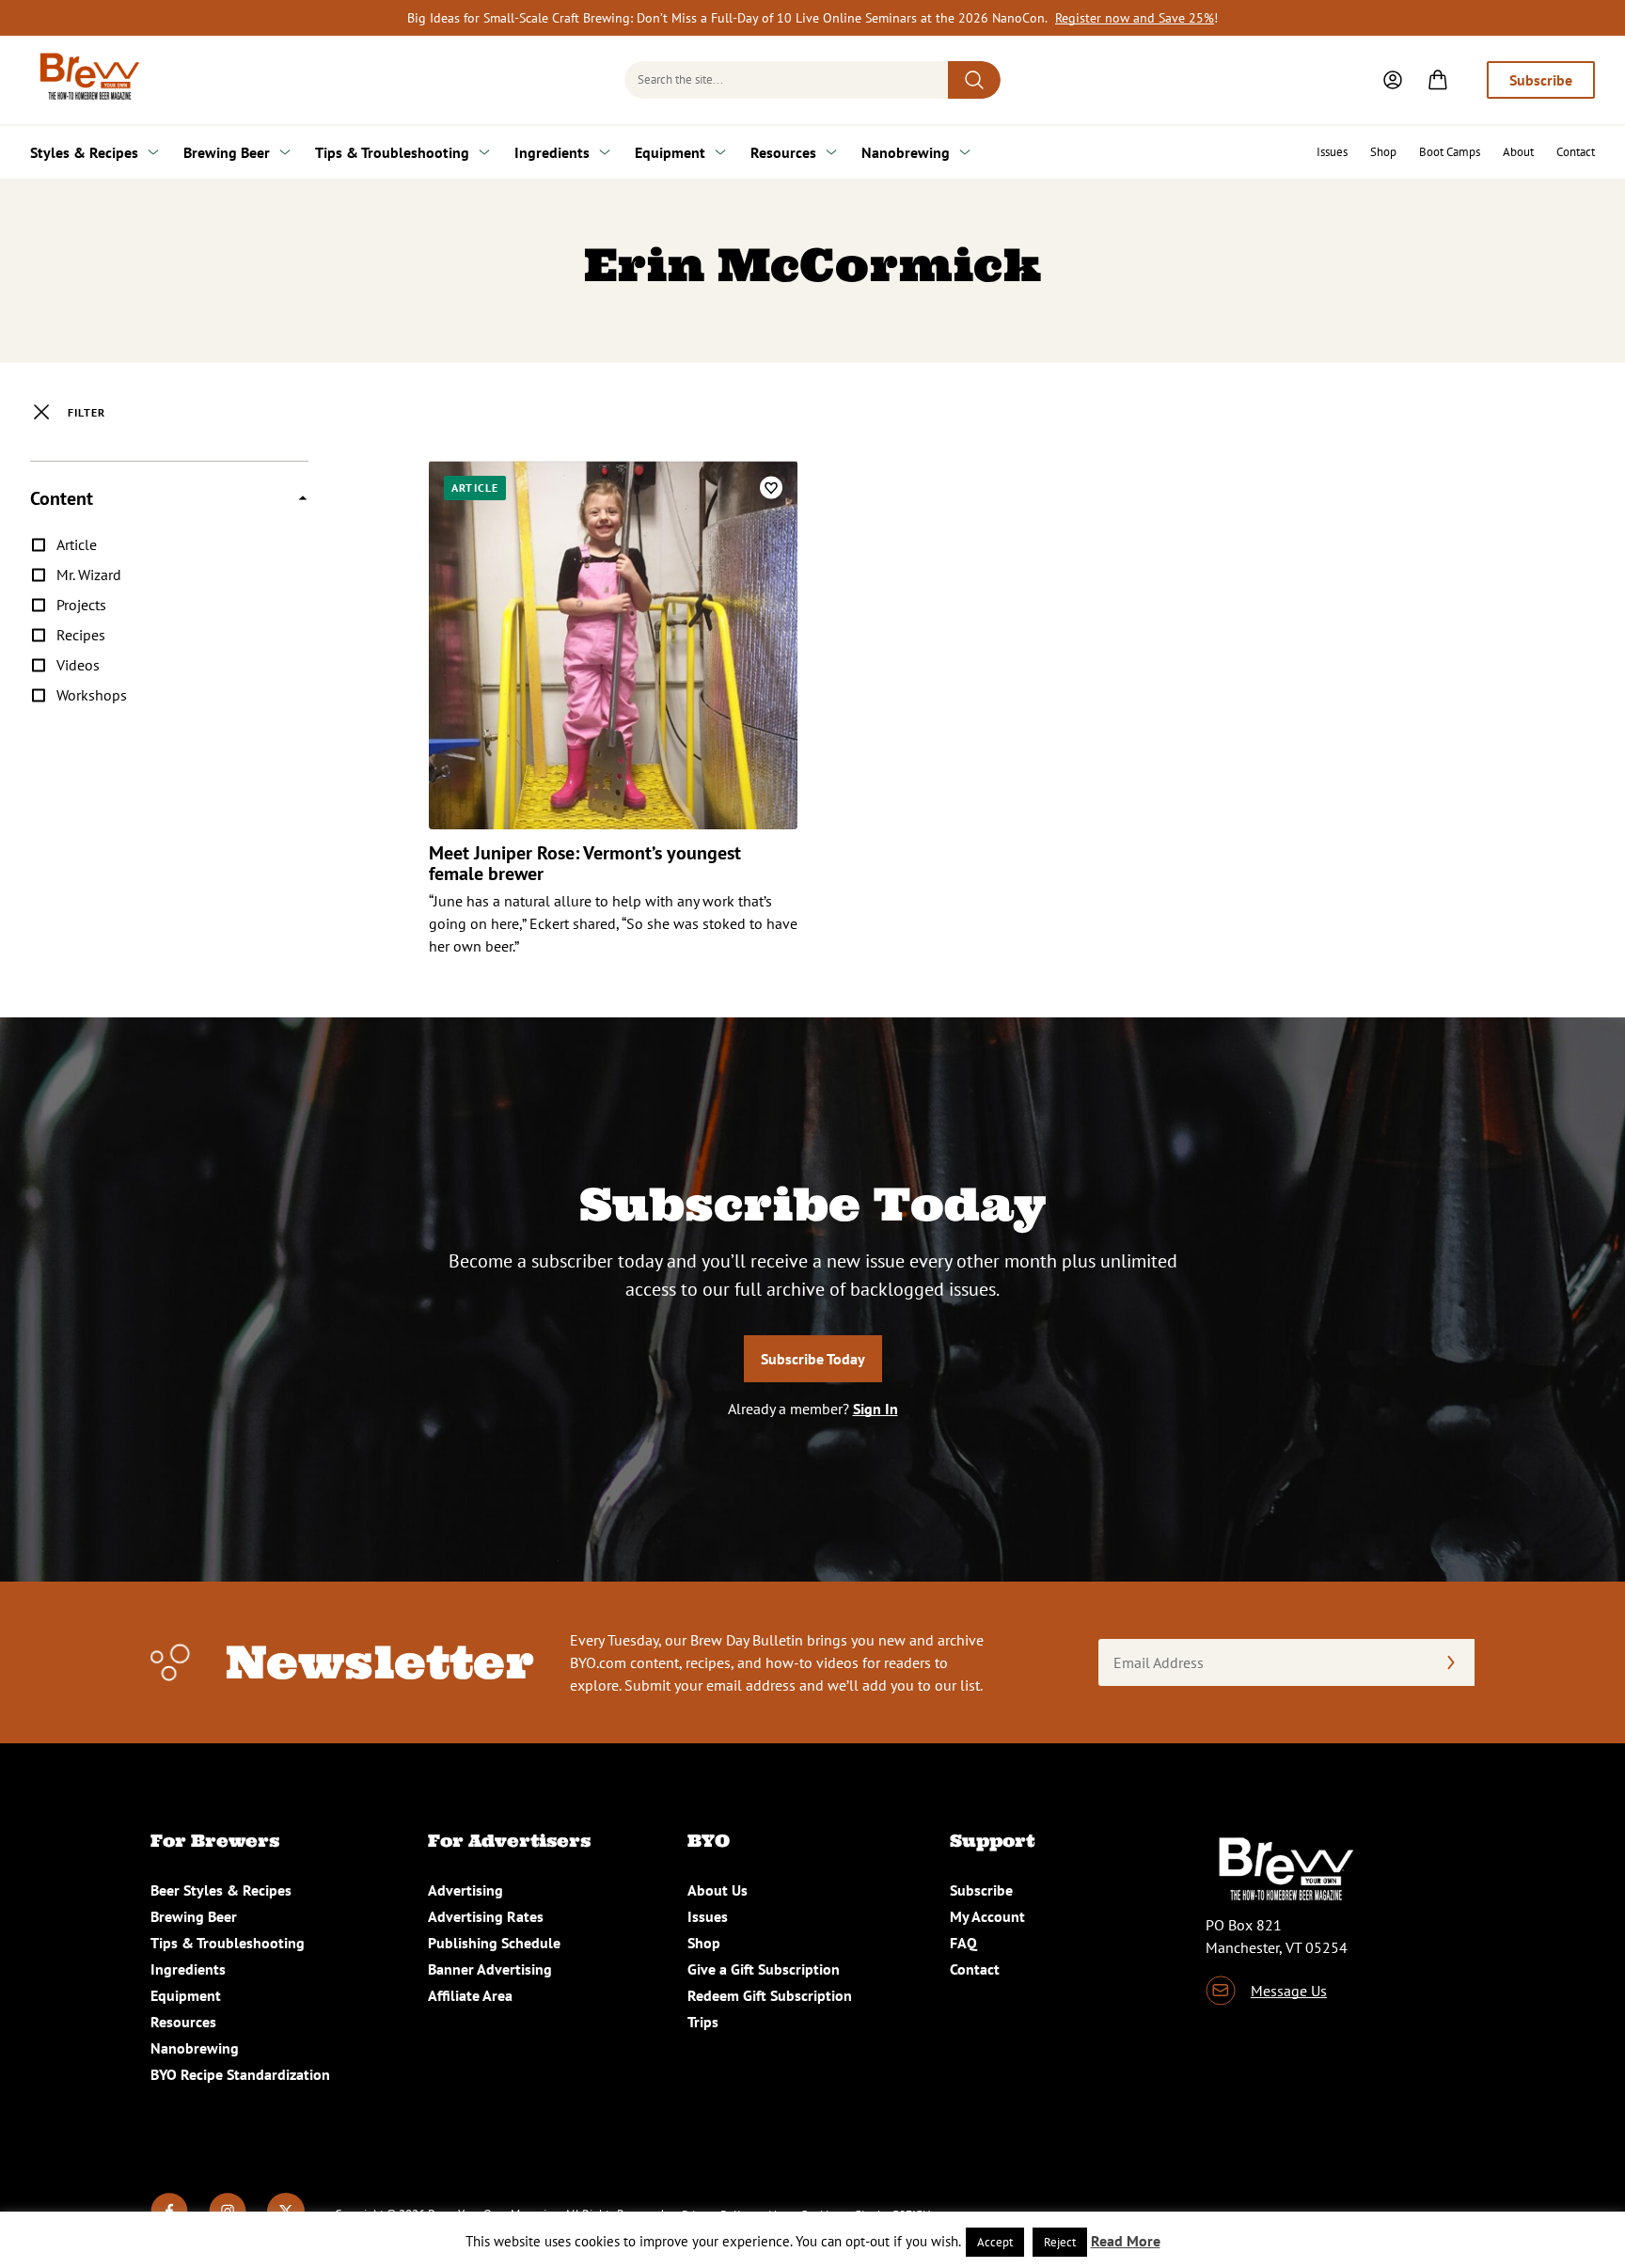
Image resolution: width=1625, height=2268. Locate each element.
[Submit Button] (974, 80)
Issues (1332, 152)
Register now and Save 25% (1135, 18)
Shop (1383, 152)
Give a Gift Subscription (764, 1969)
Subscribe (1541, 80)
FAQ (963, 1943)
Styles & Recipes (84, 152)
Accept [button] (995, 2242)
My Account (987, 1916)
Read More (1126, 2241)
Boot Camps (1450, 152)
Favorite (771, 488)
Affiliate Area (470, 1995)
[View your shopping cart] (1438, 80)
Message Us (1289, 1991)
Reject (1060, 2242)
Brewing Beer (227, 152)
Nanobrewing (906, 152)
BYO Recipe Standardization (240, 2074)
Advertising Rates (486, 1916)
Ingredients (552, 152)
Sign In (876, 1409)
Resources (783, 152)
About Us (718, 1890)
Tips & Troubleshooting (392, 152)
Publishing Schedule (494, 1943)
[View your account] (1393, 80)
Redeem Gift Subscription (770, 1995)
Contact (1576, 152)
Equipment (670, 152)
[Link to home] (87, 80)
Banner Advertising (490, 1969)
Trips (703, 2022)
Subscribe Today (813, 1359)
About (1518, 152)
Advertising (465, 1890)
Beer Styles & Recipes (221, 1890)
